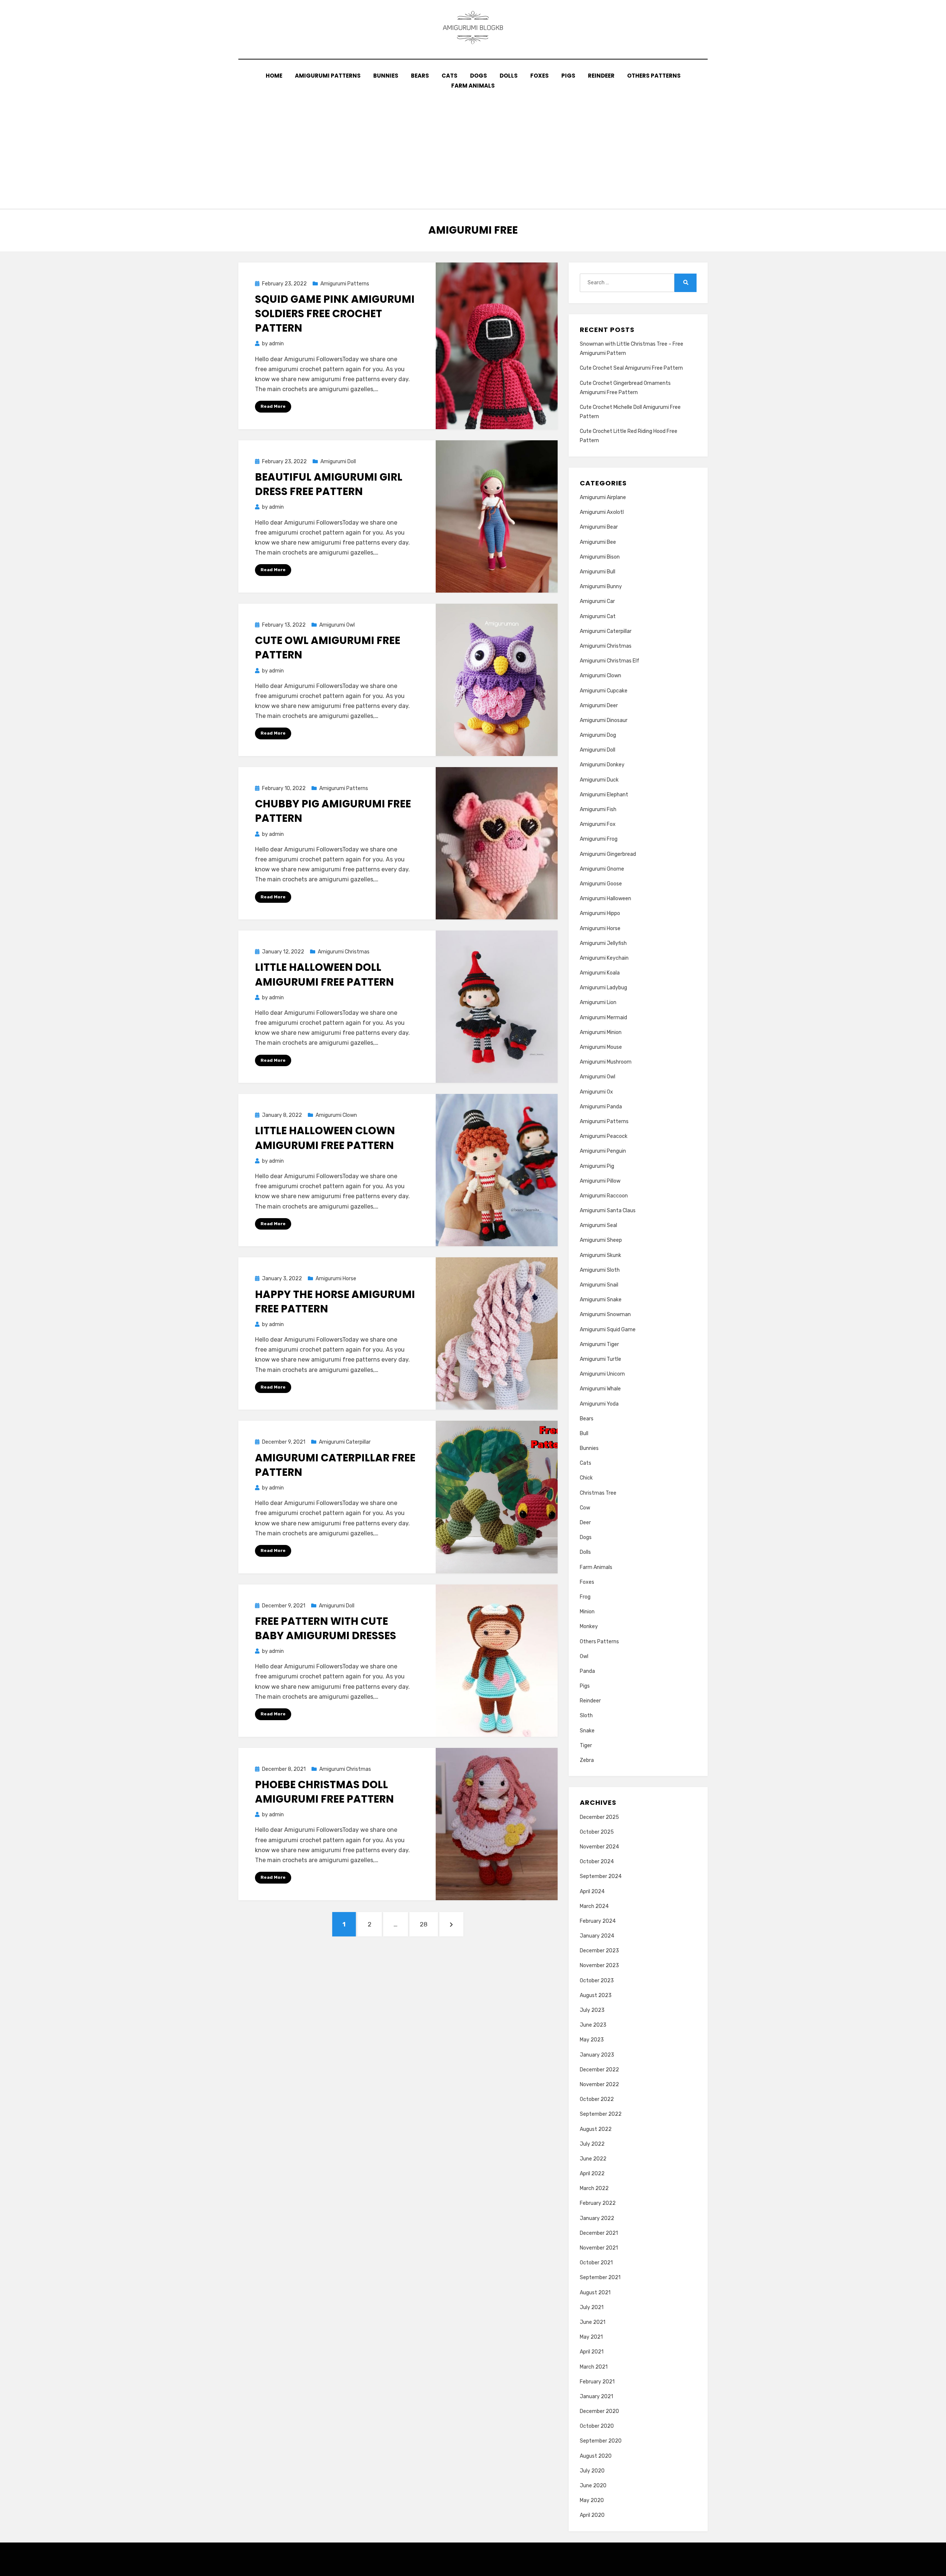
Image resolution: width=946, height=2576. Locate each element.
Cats (450, 76)
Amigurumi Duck (599, 780)
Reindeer (601, 76)
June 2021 (593, 2322)
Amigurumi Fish (598, 809)
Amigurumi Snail (599, 1285)
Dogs (479, 76)
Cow (585, 1508)
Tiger (586, 1745)
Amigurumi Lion (598, 1002)
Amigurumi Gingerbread (608, 854)
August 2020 (596, 2456)
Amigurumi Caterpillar (345, 1442)
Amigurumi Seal (598, 1225)
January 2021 (596, 2397)
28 (427, 1924)
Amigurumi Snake (601, 1300)
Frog (585, 1597)
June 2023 (593, 2025)
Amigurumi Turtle (600, 1359)
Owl (584, 1656)
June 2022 (593, 2159)
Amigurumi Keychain (604, 958)
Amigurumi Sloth (600, 1270)
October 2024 (597, 1862)
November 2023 (599, 1965)
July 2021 (592, 2307)
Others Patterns (654, 76)
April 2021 (592, 2352)
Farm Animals (473, 86)
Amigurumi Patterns (328, 76)
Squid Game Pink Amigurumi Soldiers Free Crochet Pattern (335, 314)
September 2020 (601, 2441)
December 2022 (599, 2070)
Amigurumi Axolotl (602, 512)
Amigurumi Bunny (601, 587)
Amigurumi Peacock (604, 1136)
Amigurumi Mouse (601, 1047)
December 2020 (599, 2411)
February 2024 (598, 1921)
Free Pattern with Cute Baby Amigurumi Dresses (326, 1628)
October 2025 (597, 1832)
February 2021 (597, 2382)
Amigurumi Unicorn (602, 1374)
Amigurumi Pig (597, 1166)
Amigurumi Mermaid (603, 1018)
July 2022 (592, 2144)
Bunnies (386, 76)
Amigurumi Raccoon (604, 1196)
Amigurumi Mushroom (606, 1062)
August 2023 (596, 1995)
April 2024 (592, 1892)
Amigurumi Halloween (605, 899)
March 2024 (594, 1906)
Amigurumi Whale (600, 1389)
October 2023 (597, 1981)
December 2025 (599, 1817)
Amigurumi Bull (598, 572)
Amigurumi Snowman (605, 1314)
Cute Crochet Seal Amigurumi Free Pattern (631, 368)
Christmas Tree (598, 1493)
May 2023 (592, 2040)
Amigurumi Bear (599, 527)
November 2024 (599, 1847)
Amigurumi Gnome (602, 869)
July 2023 (592, 2010)
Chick (586, 1478)
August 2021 (595, 2293)
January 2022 (597, 2218)
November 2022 (599, 2084)
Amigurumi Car (597, 601)
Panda (587, 1671)
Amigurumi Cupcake (604, 691)
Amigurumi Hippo (600, 913)
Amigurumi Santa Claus (608, 1211)
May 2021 (591, 2337)
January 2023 (597, 2055)
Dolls (509, 76)
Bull (584, 1433)
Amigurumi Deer (599, 706)
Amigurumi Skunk (600, 1255)
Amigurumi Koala (600, 973)
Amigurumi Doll (338, 462)
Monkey (589, 1626)
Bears (420, 76)
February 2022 (598, 2203)
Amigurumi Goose (601, 884)
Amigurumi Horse (336, 1279)
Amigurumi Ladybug (603, 988)
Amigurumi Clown (336, 1115)
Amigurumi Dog (598, 735)
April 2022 (592, 2174)
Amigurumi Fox (598, 824)
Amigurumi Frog (599, 839)
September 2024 (601, 1876)
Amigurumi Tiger (599, 1344)
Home (274, 76)
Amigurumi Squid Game (608, 1330)
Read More (273, 406)
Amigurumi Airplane (603, 497)
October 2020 (597, 2426)
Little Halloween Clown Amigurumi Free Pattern (325, 1138)
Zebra (587, 1760)
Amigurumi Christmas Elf (610, 661)
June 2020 (593, 2486)
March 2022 (594, 2188)
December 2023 (599, 1951)
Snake (587, 1731)
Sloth (586, 1716)
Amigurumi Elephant (604, 795)
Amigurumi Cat (598, 616)
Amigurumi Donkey (602, 765)
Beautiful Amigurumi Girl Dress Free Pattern (329, 484)
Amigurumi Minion (601, 1032)
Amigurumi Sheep (601, 1240)
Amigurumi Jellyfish (603, 943)
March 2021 (594, 2367)
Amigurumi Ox (596, 1092)
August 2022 (596, 2129)
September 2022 (601, 2114)
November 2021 (599, 2248)
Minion (587, 1612)
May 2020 (592, 2500)
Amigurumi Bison (600, 557)
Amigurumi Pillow (600, 1181)
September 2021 (600, 2277)
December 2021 (599, 2233)
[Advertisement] (473, 146)
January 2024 (597, 1936)
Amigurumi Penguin (603, 1151)
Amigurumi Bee (598, 542)
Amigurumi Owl (337, 625)
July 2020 (592, 2471)
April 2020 (592, 2515)
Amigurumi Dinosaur (604, 720)
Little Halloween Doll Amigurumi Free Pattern (324, 975)
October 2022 (597, 2099)
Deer (585, 1523)
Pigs (568, 76)
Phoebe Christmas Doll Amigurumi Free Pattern (324, 1792)
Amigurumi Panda (601, 1107)
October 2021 (596, 2263)
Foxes (540, 76)
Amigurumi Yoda (599, 1404)
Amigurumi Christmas (344, 952)
